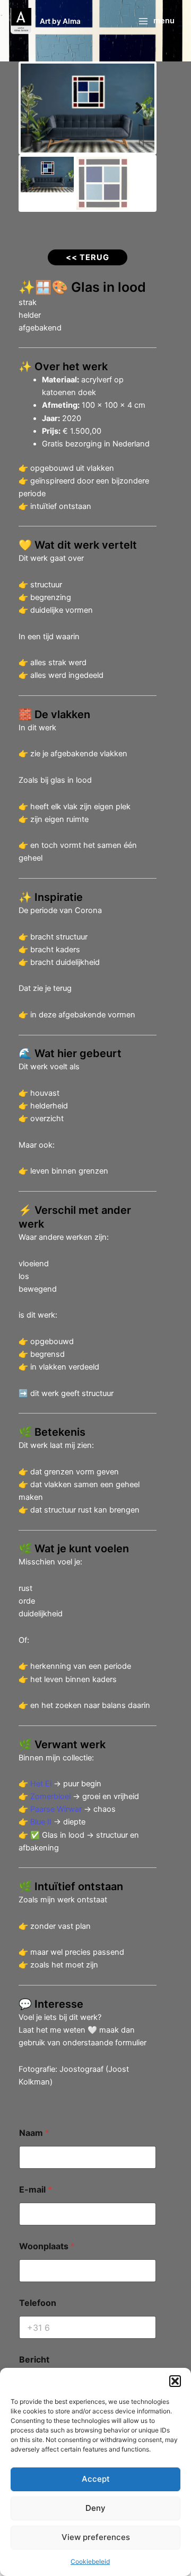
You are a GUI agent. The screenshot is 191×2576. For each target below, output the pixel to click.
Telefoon (38, 2303)
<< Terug (88, 257)
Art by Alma (60, 21)
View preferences (96, 2537)
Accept (96, 2479)
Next (138, 108)
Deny (95, 2508)
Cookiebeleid (90, 2561)
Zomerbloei (50, 1796)
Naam (34, 2133)
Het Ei (41, 1784)
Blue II (41, 1822)
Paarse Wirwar (56, 1809)
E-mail (36, 2190)
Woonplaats (47, 2246)
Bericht (34, 2360)
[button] (175, 2381)
